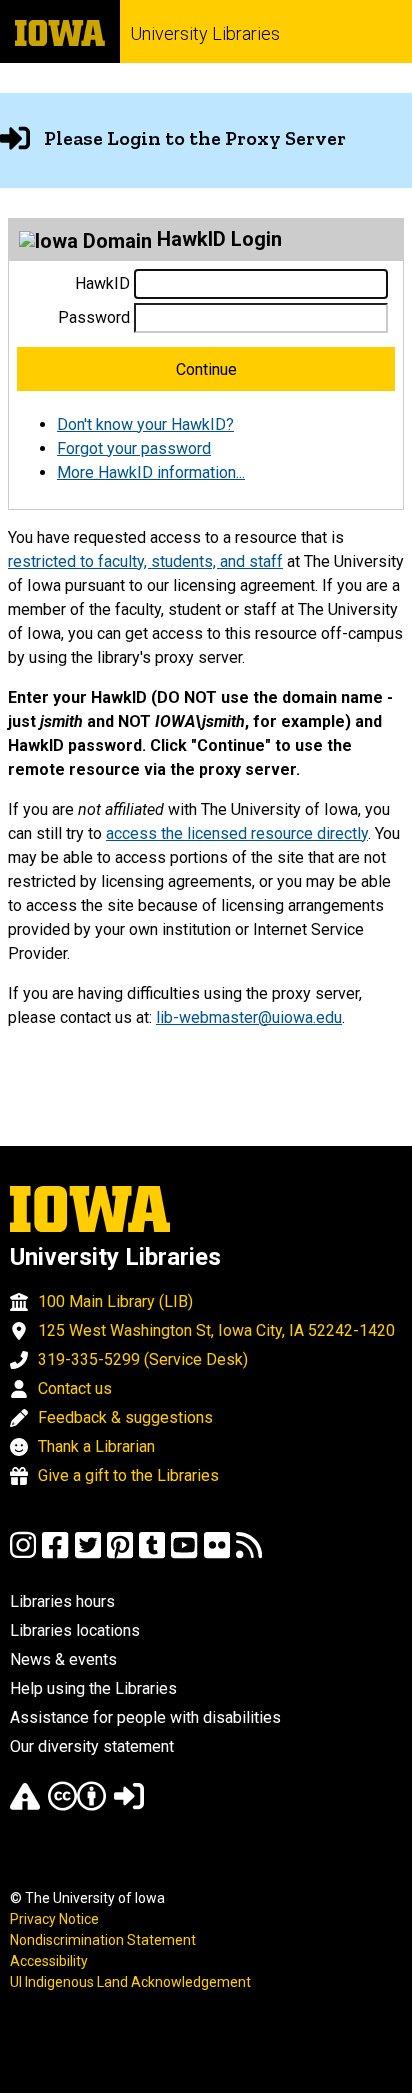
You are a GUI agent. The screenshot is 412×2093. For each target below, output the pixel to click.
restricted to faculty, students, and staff (145, 561)
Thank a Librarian (96, 1446)
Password (94, 317)
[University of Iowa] (60, 31)
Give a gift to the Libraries (128, 1475)
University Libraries (205, 33)
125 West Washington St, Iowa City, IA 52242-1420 (216, 1330)
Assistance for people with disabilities (145, 1717)
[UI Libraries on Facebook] (55, 1554)
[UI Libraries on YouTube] (184, 1554)
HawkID (102, 283)
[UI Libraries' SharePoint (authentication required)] (129, 1805)
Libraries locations (75, 1630)
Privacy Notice (54, 1919)
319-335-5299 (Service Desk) (143, 1359)
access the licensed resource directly (237, 833)
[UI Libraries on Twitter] (88, 1554)
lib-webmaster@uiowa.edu (249, 1017)
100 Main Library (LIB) (115, 1301)
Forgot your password (134, 448)
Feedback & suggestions (125, 1417)
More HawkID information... (151, 472)
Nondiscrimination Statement (103, 1940)
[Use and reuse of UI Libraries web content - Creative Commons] (77, 1805)
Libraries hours (62, 1601)
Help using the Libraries (93, 1688)
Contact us (75, 1388)
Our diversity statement (92, 1746)
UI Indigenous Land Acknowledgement (130, 1982)
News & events (63, 1659)
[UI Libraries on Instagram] (23, 1554)
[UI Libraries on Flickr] (217, 1554)
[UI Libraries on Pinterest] (120, 1554)
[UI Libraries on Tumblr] (152, 1554)
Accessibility (49, 1961)
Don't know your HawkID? (145, 424)
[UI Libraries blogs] (249, 1554)
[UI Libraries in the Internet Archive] (25, 1805)
